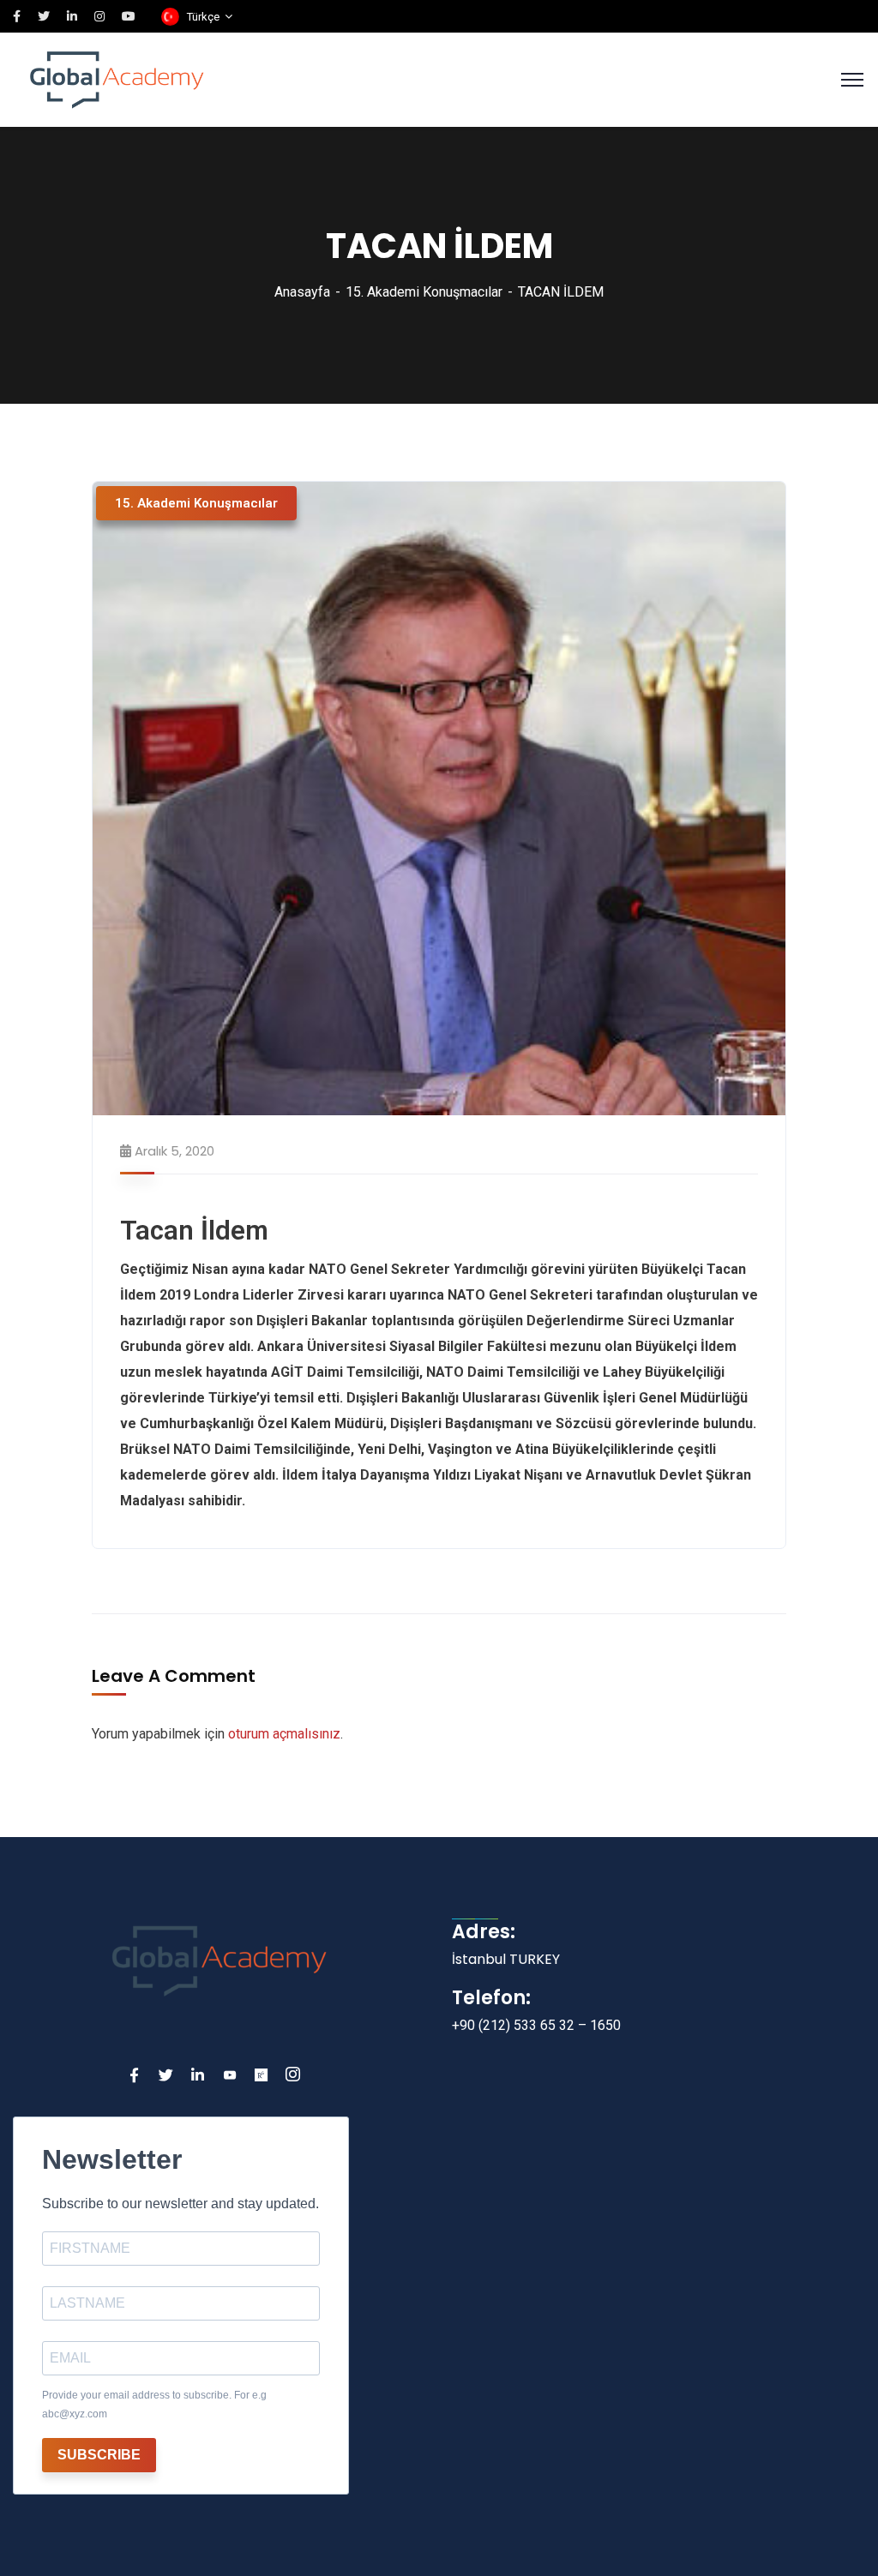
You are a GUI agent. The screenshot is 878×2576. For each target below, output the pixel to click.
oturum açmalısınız (284, 1734)
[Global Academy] (117, 78)
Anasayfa (302, 292)
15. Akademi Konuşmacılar (424, 292)
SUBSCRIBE (99, 2455)
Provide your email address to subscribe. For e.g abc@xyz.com (154, 2405)
